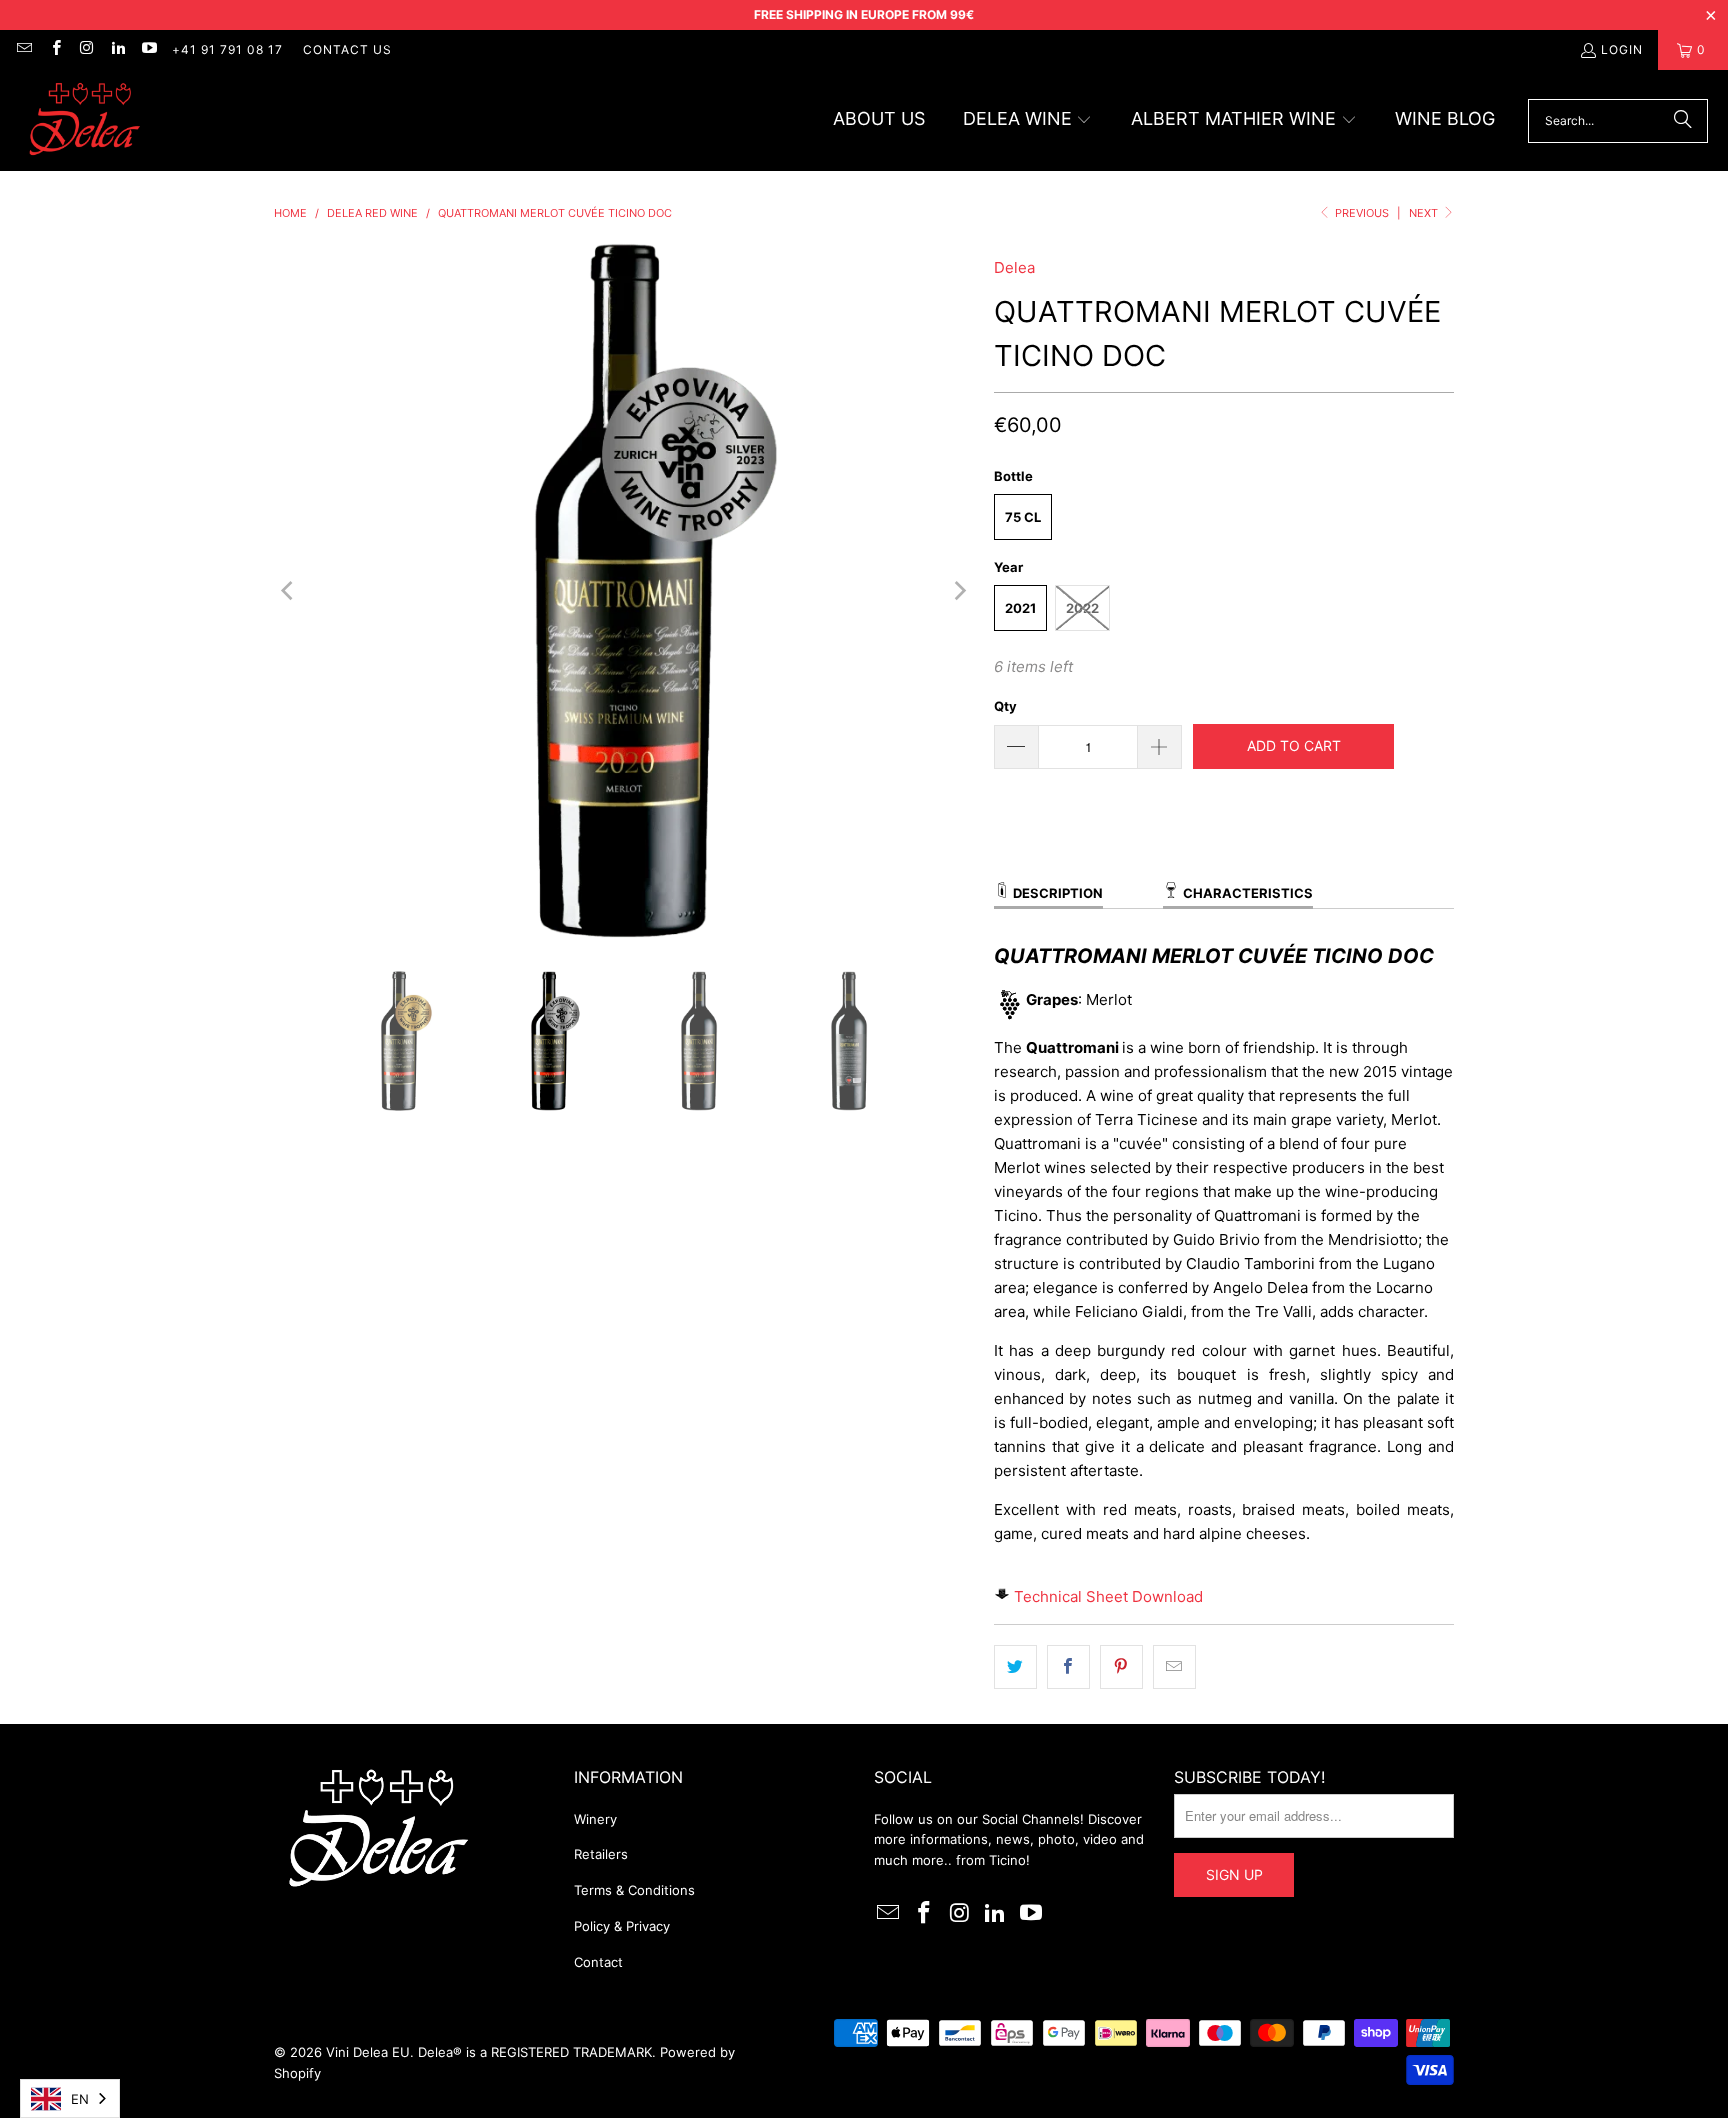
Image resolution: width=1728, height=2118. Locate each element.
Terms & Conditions (634, 1890)
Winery (595, 1819)
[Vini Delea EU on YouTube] (148, 49)
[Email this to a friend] (1174, 1667)
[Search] (1683, 121)
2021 (1020, 608)
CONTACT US (347, 49)
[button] (1028, 120)
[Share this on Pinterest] (1121, 1667)
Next (1425, 213)
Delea (1014, 267)
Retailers (601, 1854)
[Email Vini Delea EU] (23, 49)
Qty (1005, 706)
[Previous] (289, 591)
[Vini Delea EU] (85, 120)
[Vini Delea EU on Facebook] (54, 49)
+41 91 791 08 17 (227, 49)
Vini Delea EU (368, 2052)
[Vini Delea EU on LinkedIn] (117, 49)
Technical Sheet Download (1108, 1596)
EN (80, 2099)
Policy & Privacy (622, 1926)
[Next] (959, 591)
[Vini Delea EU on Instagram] (86, 49)
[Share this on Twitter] (1015, 1667)
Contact (598, 1962)
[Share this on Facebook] (1068, 1667)
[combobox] (70, 2098)
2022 (1082, 608)
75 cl (1023, 517)
